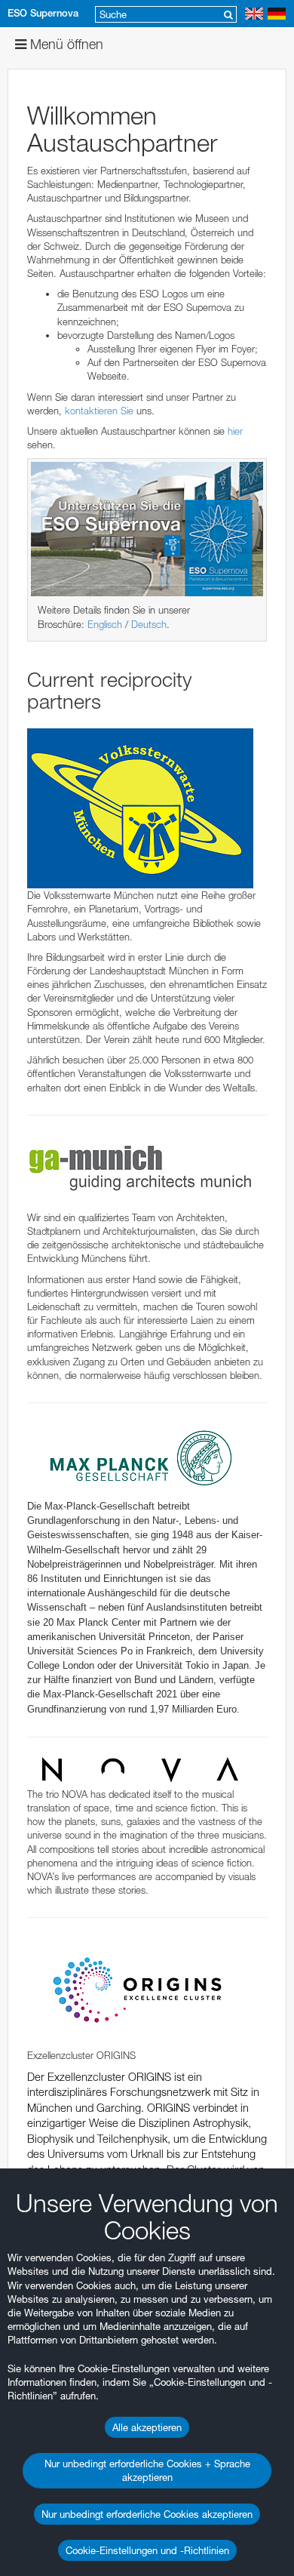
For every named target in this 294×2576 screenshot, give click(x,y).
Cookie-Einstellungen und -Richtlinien (147, 2550)
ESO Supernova (43, 13)
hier (235, 431)
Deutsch (149, 624)
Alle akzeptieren (147, 2427)
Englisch (105, 624)
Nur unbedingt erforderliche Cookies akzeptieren (147, 2514)
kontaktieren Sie (99, 411)
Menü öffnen (65, 44)
